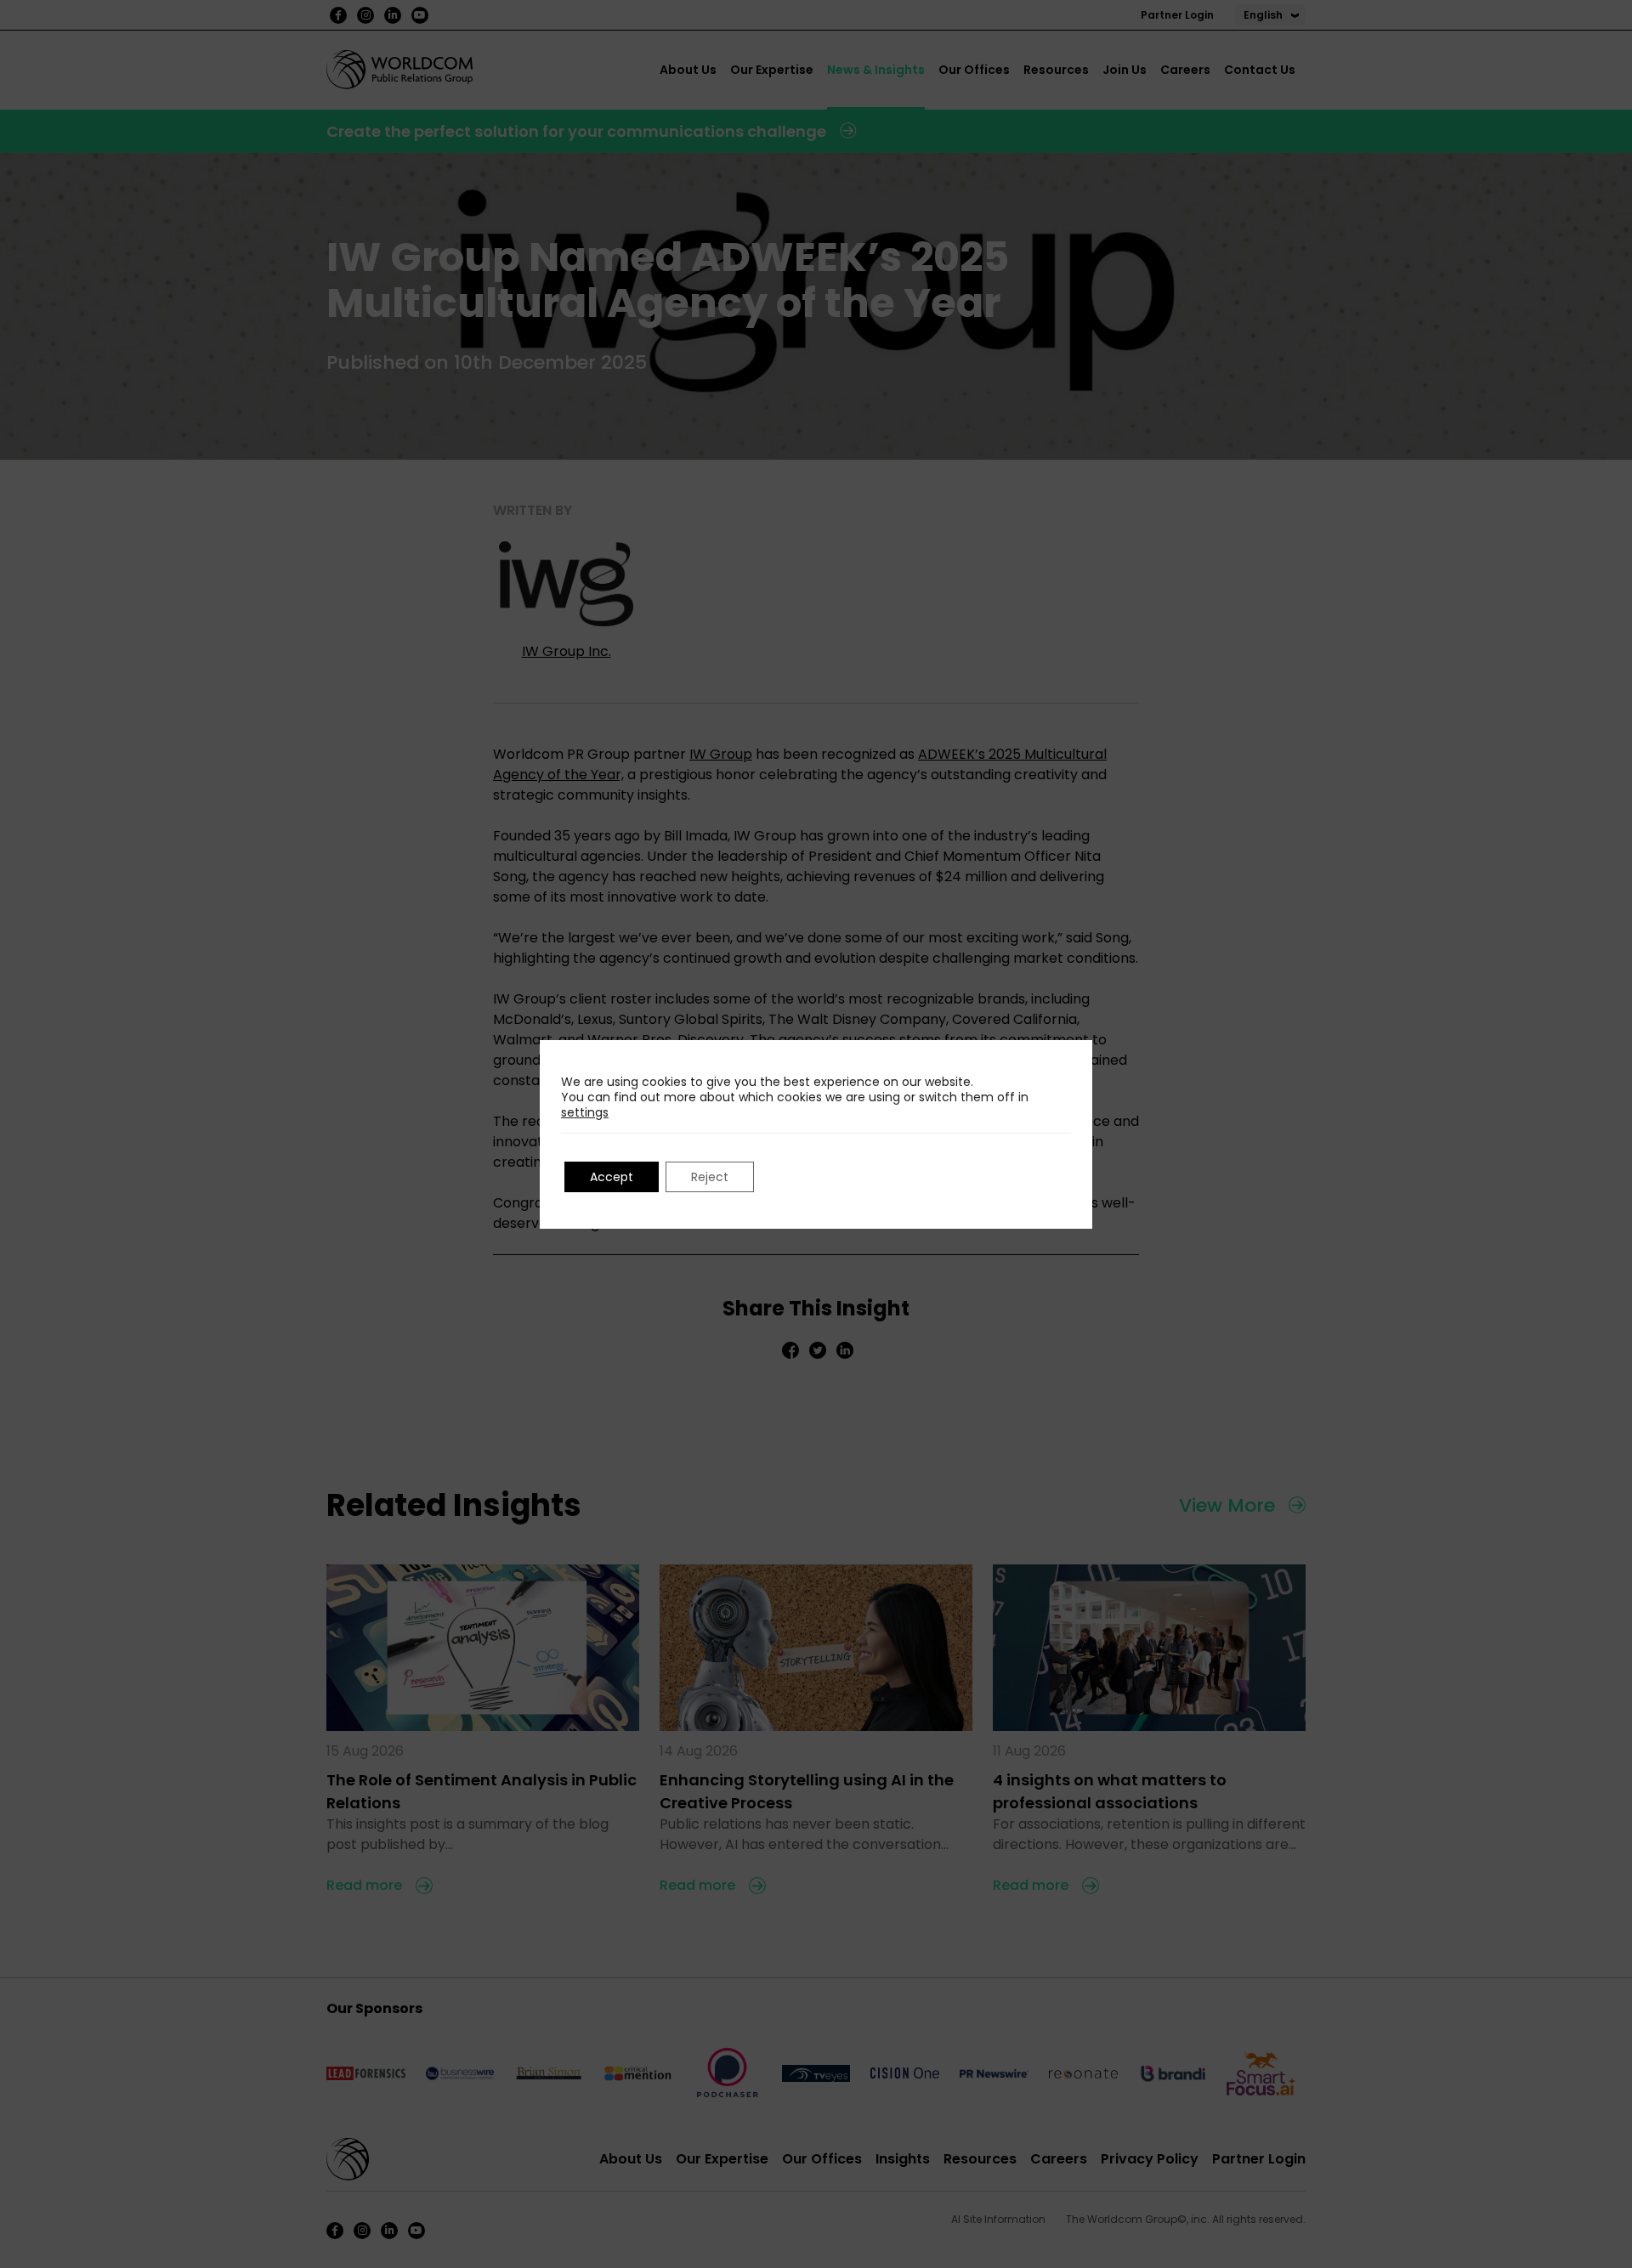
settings (585, 1112)
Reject (710, 1177)
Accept (612, 1177)
